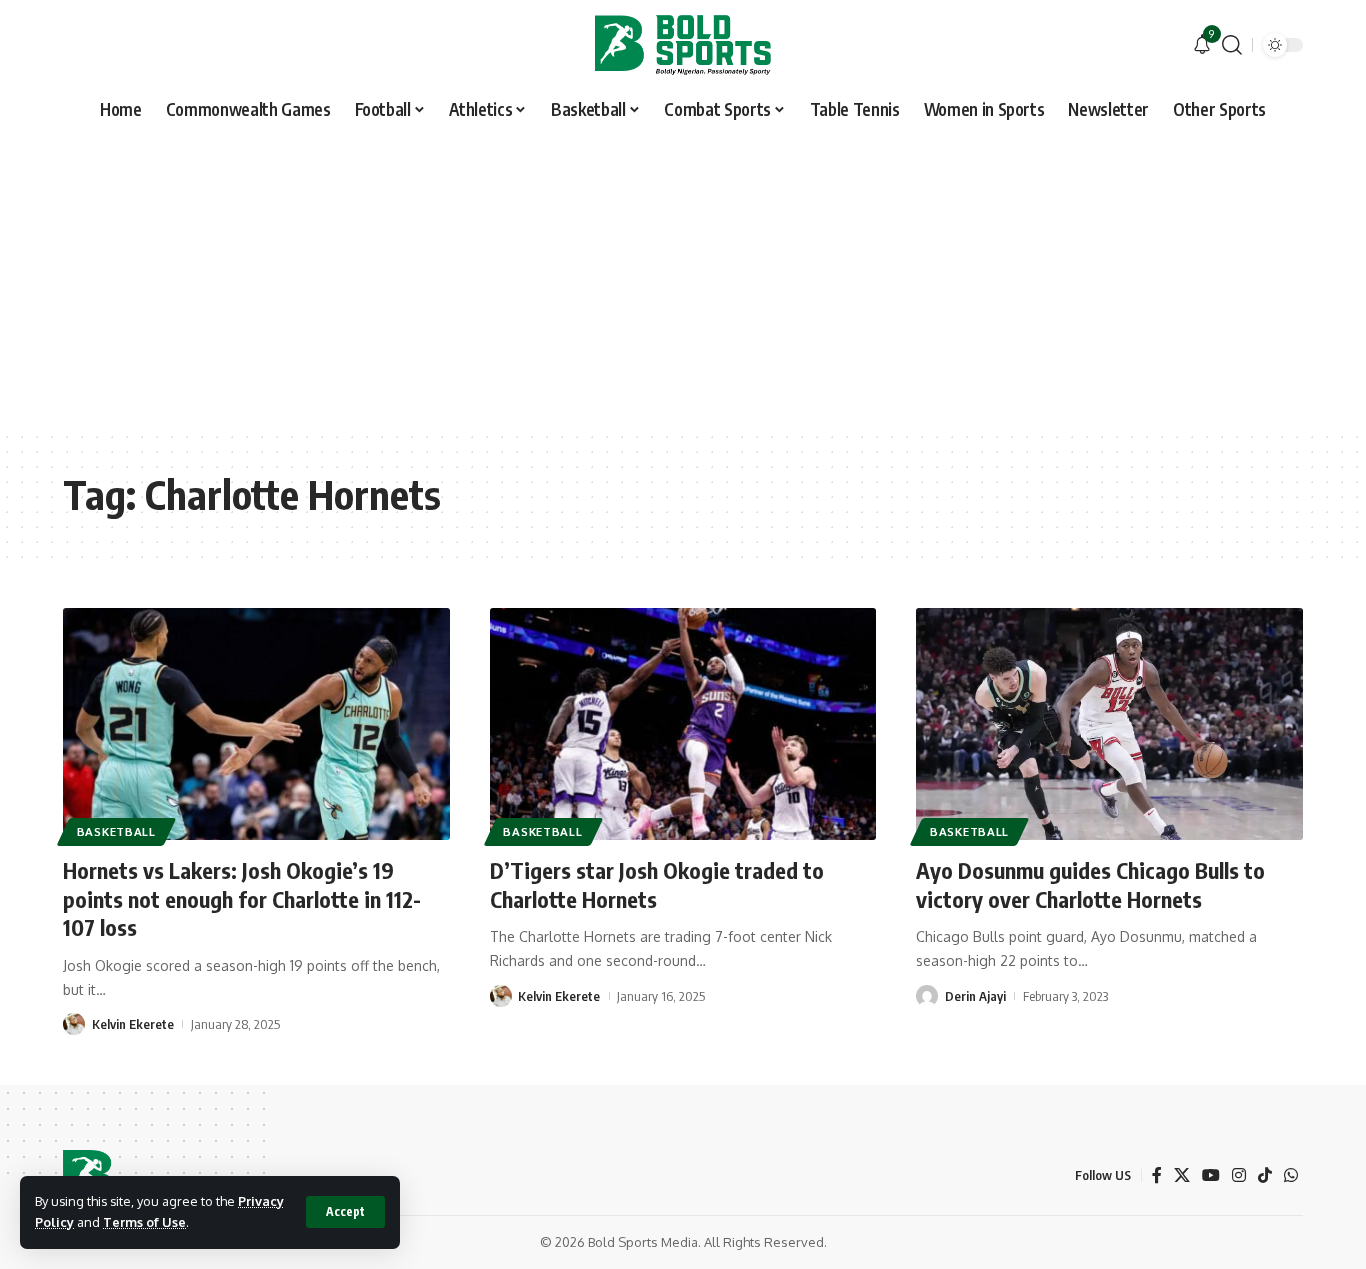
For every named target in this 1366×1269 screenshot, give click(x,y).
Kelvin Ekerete (133, 1024)
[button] (345, 1212)
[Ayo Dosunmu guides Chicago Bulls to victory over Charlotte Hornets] (1109, 724)
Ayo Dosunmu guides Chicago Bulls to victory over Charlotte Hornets (1090, 884)
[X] (1182, 1175)
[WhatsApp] (1291, 1175)
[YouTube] (1211, 1175)
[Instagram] (1239, 1175)
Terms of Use (144, 1222)
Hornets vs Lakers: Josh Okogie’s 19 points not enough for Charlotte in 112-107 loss (242, 898)
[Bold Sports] (683, 45)
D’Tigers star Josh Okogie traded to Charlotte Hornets (657, 884)
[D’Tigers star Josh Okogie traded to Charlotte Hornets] (683, 724)
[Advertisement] (683, 280)
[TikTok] (1265, 1175)
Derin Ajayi (975, 996)
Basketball (116, 831)
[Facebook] (1157, 1175)
